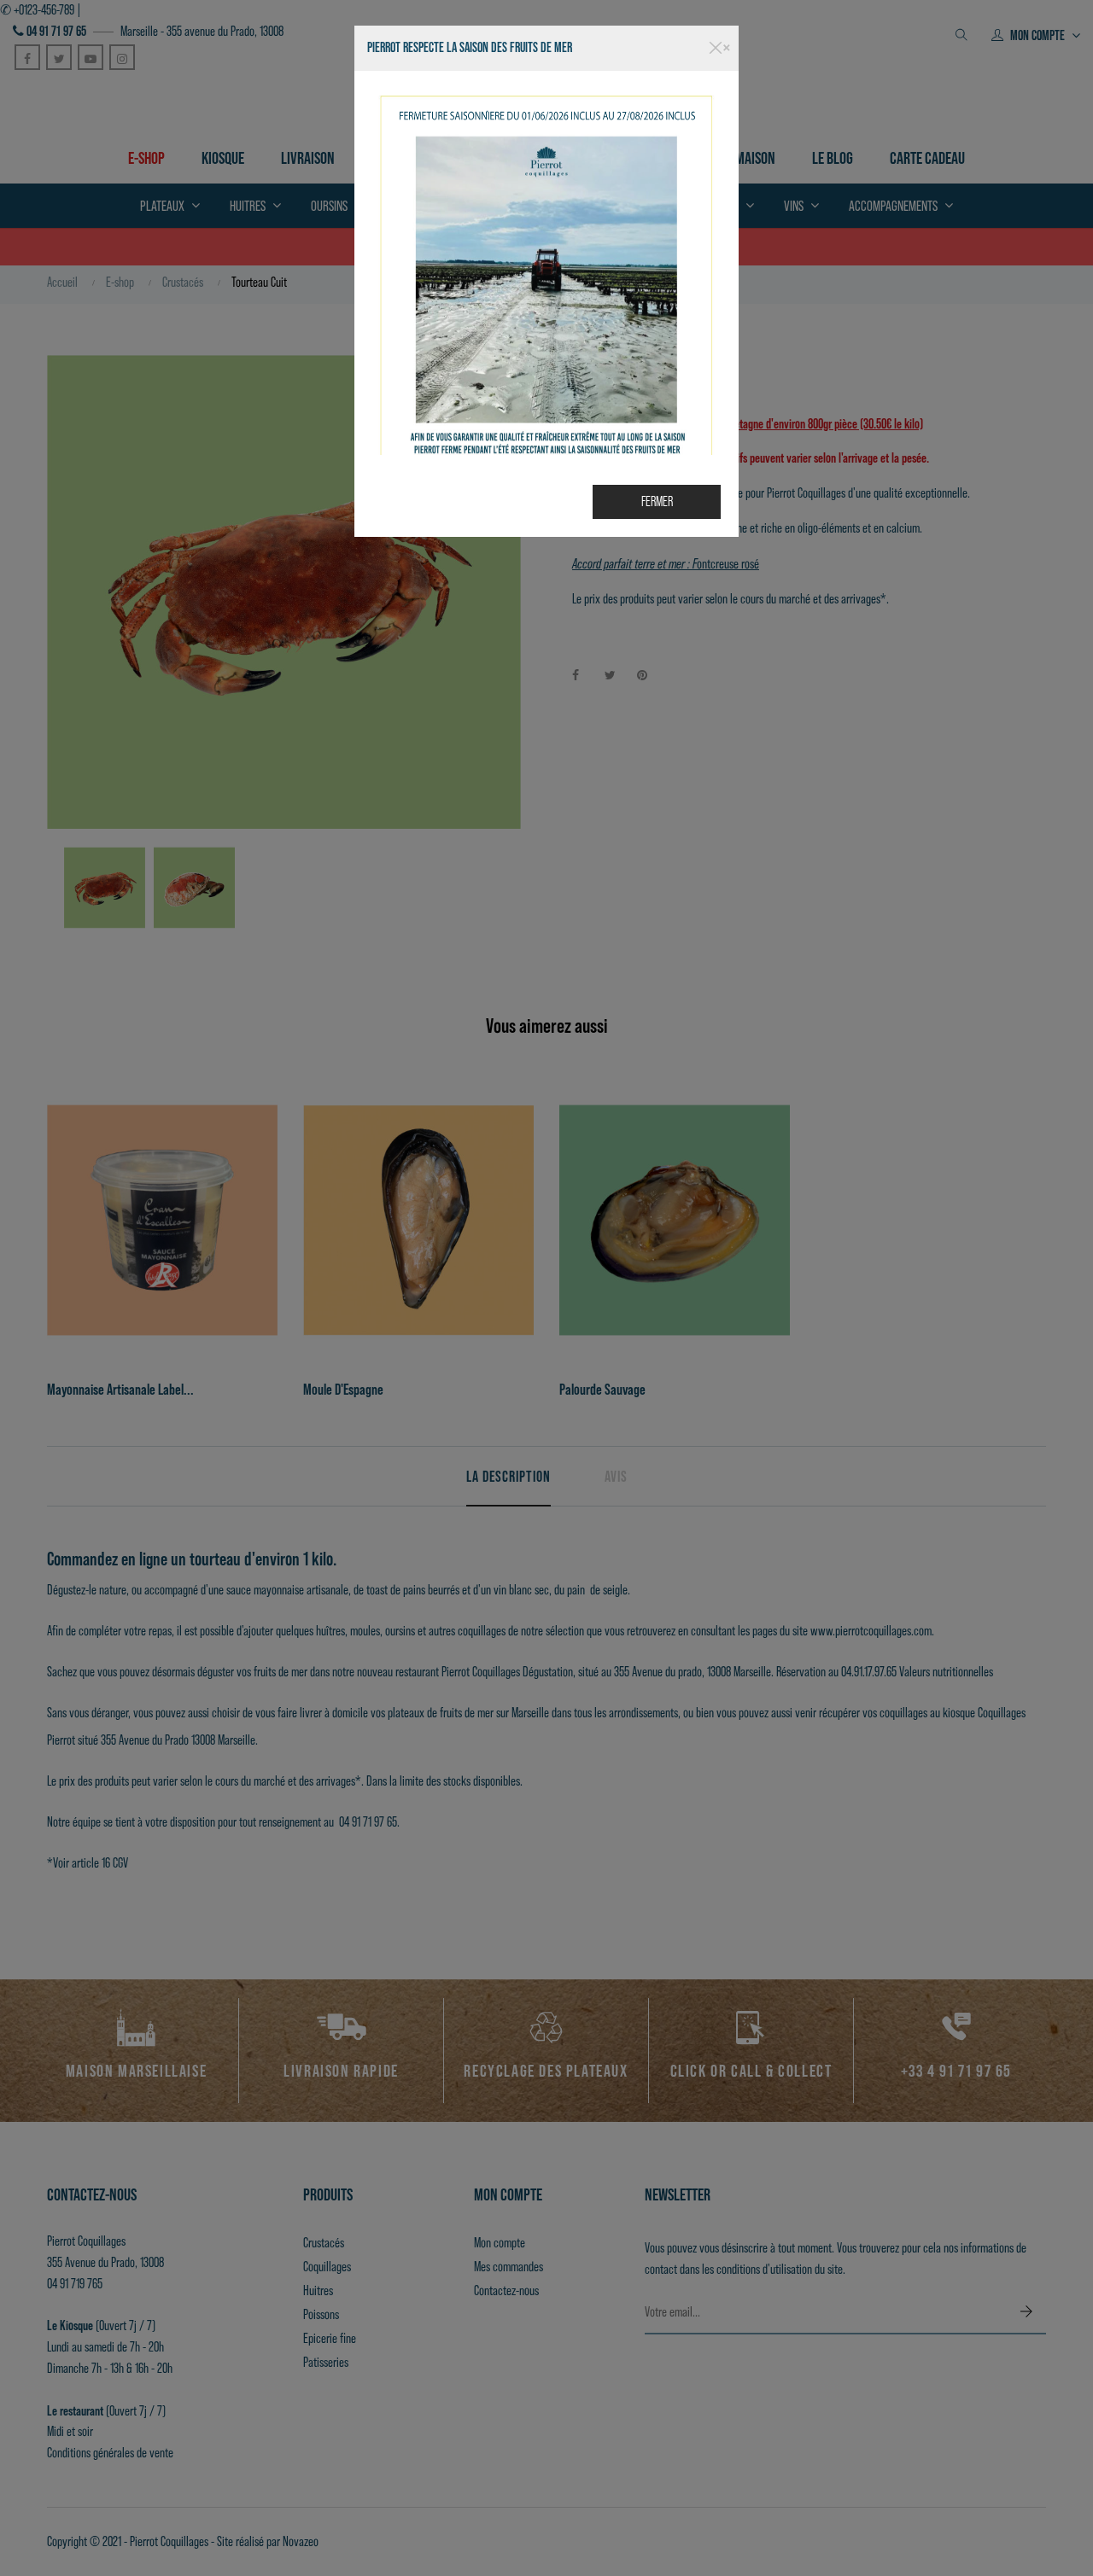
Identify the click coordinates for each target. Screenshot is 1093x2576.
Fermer (657, 501)
